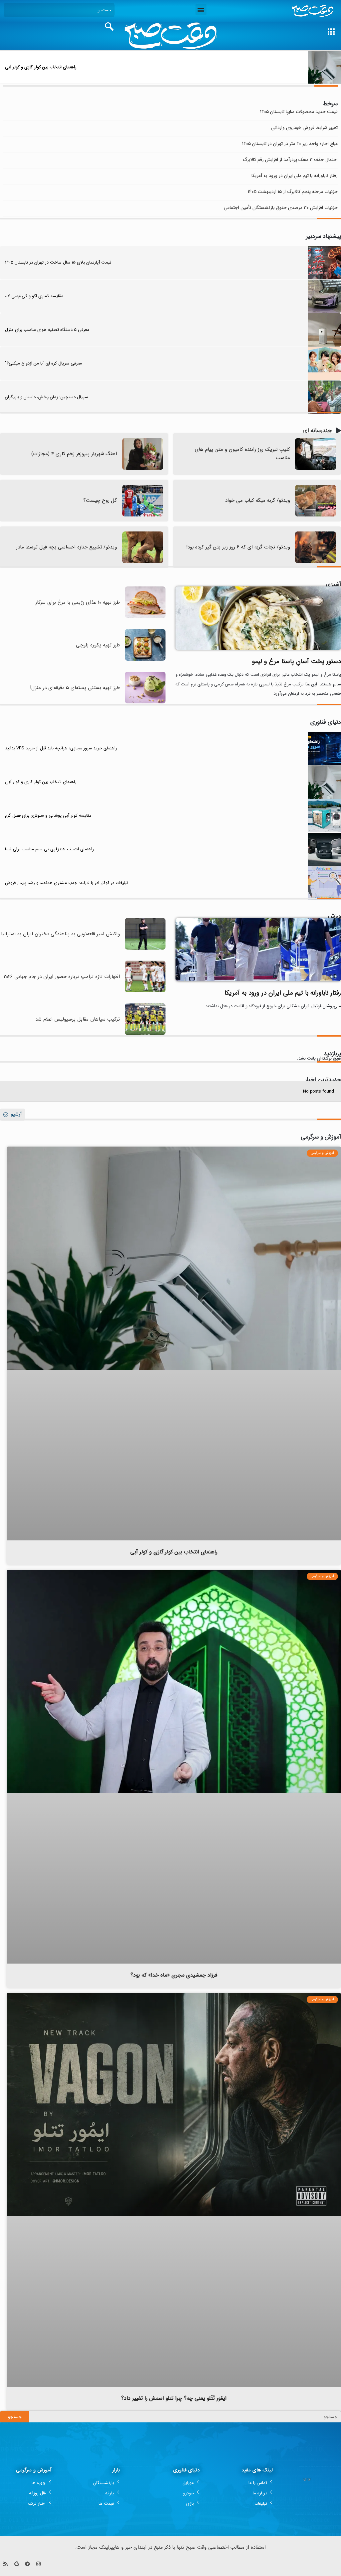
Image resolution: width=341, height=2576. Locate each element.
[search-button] (109, 27)
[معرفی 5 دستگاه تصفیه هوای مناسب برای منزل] (324, 330)
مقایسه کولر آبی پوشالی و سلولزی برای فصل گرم (48, 816)
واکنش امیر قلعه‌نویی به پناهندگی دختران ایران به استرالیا (60, 934)
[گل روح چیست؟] (143, 501)
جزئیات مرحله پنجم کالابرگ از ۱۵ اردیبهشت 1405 (293, 192)
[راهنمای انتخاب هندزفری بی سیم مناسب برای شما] (324, 849)
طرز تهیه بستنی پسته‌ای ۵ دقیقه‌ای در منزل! (75, 688)
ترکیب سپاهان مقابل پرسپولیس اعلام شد (78, 1019)
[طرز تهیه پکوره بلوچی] (145, 660)
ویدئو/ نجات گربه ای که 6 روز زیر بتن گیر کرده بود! (238, 547)
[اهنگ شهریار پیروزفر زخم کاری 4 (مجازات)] (143, 454)
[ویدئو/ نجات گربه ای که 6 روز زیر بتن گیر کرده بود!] (316, 547)
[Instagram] (38, 2564)
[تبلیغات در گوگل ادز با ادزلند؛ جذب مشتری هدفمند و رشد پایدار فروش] (324, 883)
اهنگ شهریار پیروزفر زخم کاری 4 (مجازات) (74, 454)
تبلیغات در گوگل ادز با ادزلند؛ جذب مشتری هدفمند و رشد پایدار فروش (67, 883)
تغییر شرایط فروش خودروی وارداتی (304, 128)
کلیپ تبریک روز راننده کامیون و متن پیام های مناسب (242, 454)
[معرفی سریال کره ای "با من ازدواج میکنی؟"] (324, 364)
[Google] (16, 2564)
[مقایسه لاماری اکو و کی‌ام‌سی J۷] (324, 296)
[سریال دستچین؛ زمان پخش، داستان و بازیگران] (324, 397)
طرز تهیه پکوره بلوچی (98, 645)
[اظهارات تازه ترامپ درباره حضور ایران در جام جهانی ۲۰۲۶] (145, 991)
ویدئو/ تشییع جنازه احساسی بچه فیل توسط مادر (67, 547)
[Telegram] (27, 2564)
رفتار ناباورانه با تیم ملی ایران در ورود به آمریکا (295, 176)
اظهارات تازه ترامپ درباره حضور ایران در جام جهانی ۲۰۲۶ (62, 977)
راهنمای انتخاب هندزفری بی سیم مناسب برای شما (49, 849)
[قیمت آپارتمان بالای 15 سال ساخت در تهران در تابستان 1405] (324, 263)
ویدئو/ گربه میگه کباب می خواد (258, 500)
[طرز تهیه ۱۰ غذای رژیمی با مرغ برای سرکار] (145, 617)
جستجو (15, 2417)
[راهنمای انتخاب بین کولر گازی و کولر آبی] (324, 67)
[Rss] (5, 2564)
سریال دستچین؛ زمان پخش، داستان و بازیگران (46, 397)
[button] (201, 9)
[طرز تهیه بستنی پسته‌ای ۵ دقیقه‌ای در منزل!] (145, 702)
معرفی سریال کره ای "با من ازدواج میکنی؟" (43, 363)
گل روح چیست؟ (100, 500)
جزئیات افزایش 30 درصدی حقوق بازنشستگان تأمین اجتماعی (281, 208)
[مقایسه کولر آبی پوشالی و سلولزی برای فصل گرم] (324, 816)
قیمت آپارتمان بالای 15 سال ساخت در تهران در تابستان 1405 (58, 262)
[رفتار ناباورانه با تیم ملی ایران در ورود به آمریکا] (258, 949)
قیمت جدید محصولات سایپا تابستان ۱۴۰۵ (299, 112)
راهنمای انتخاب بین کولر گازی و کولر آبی (41, 67)
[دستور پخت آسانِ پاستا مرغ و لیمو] (258, 618)
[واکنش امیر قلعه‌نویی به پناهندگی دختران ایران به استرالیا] (145, 948)
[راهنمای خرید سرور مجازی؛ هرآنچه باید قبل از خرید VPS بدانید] (324, 748)
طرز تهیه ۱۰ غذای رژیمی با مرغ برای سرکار (78, 602)
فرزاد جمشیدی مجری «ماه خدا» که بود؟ (174, 1975)
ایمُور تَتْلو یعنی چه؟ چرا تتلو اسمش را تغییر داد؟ (174, 2398)
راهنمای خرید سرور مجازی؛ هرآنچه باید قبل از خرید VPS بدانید (61, 748)
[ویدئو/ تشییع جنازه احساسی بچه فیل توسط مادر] (143, 547)
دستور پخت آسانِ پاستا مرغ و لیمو (297, 661)
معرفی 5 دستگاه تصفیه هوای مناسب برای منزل (47, 330)
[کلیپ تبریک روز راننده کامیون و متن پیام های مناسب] (316, 454)
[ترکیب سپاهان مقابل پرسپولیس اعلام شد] (145, 1034)
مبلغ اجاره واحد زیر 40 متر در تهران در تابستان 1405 (290, 144)
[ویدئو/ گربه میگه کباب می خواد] (316, 501)
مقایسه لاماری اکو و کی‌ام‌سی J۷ (34, 296)
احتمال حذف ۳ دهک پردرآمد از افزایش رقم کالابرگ (290, 160)
